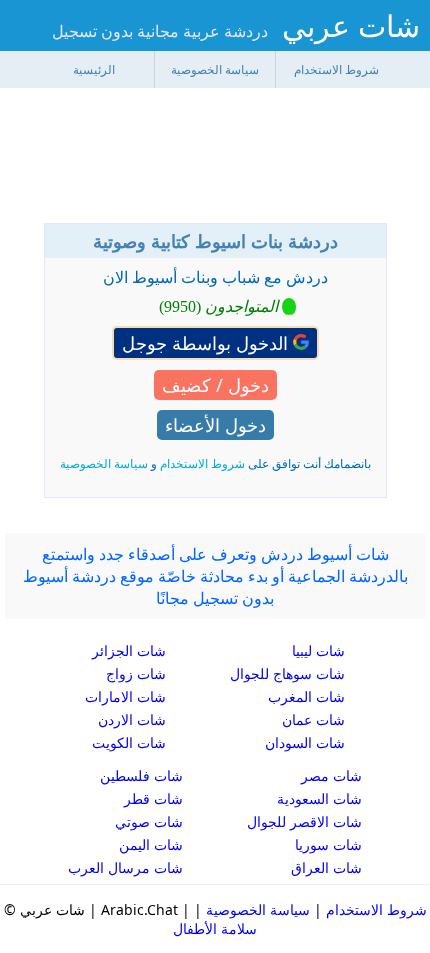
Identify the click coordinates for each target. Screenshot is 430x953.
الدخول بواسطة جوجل (207, 343)
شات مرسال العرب (125, 867)
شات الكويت (129, 742)
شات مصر (331, 775)
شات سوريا (328, 844)
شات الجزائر (129, 650)
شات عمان (313, 719)
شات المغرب (306, 696)
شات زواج (136, 673)
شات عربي (351, 25)
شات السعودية (319, 798)
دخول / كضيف (215, 385)
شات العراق (326, 867)
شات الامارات (125, 696)
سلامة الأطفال (215, 928)
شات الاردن (132, 719)
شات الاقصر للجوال (304, 821)
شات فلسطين (141, 775)
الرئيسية (94, 69)
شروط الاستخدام (336, 69)
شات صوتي (149, 821)
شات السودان (305, 742)
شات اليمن (151, 844)
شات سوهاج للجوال (287, 673)
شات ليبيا (318, 650)
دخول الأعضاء (215, 425)
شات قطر (153, 798)
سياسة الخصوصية (215, 69)
